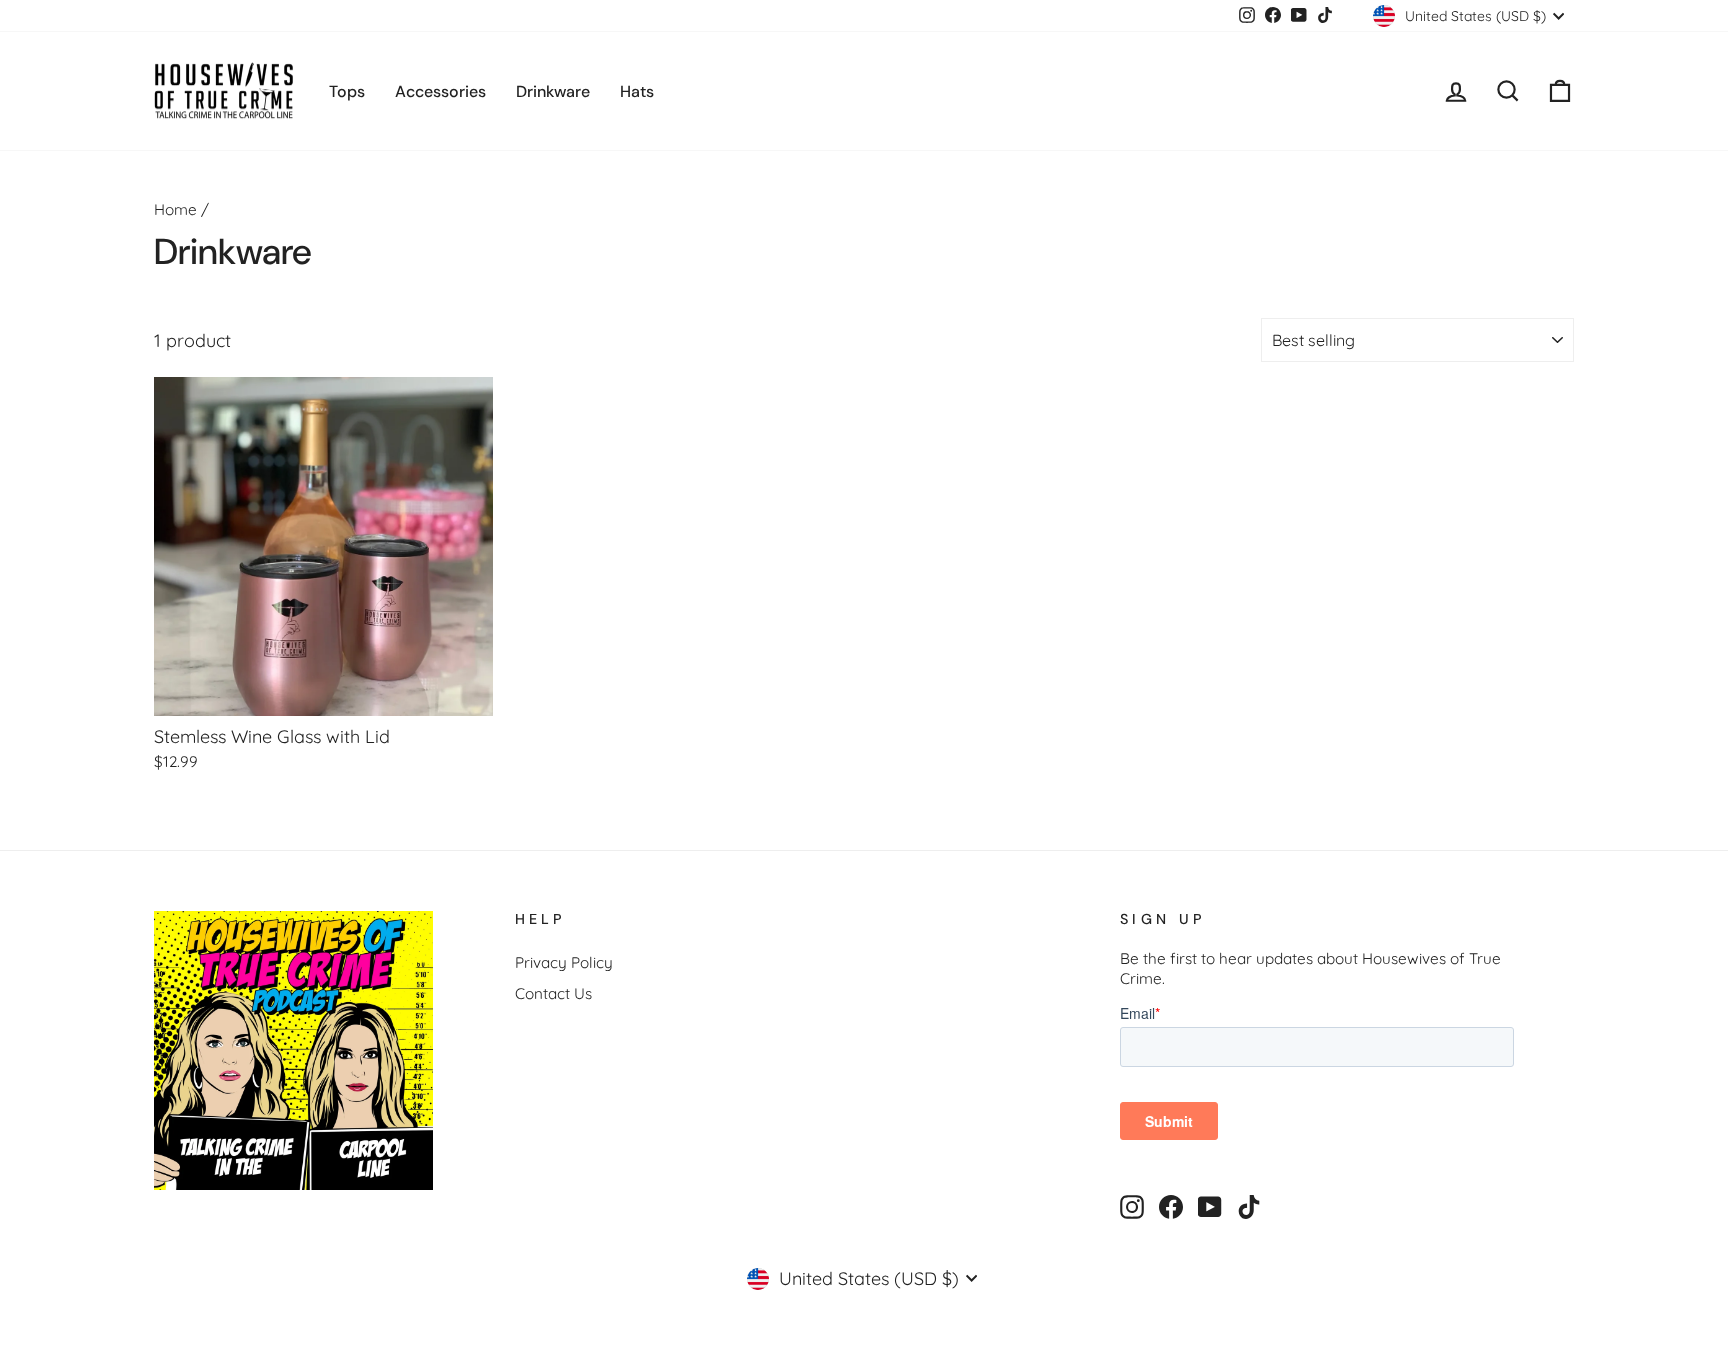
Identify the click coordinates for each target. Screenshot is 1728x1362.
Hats (637, 91)
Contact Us (553, 993)
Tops (347, 91)
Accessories (440, 91)
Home (175, 209)
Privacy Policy (564, 962)
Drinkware (553, 91)
